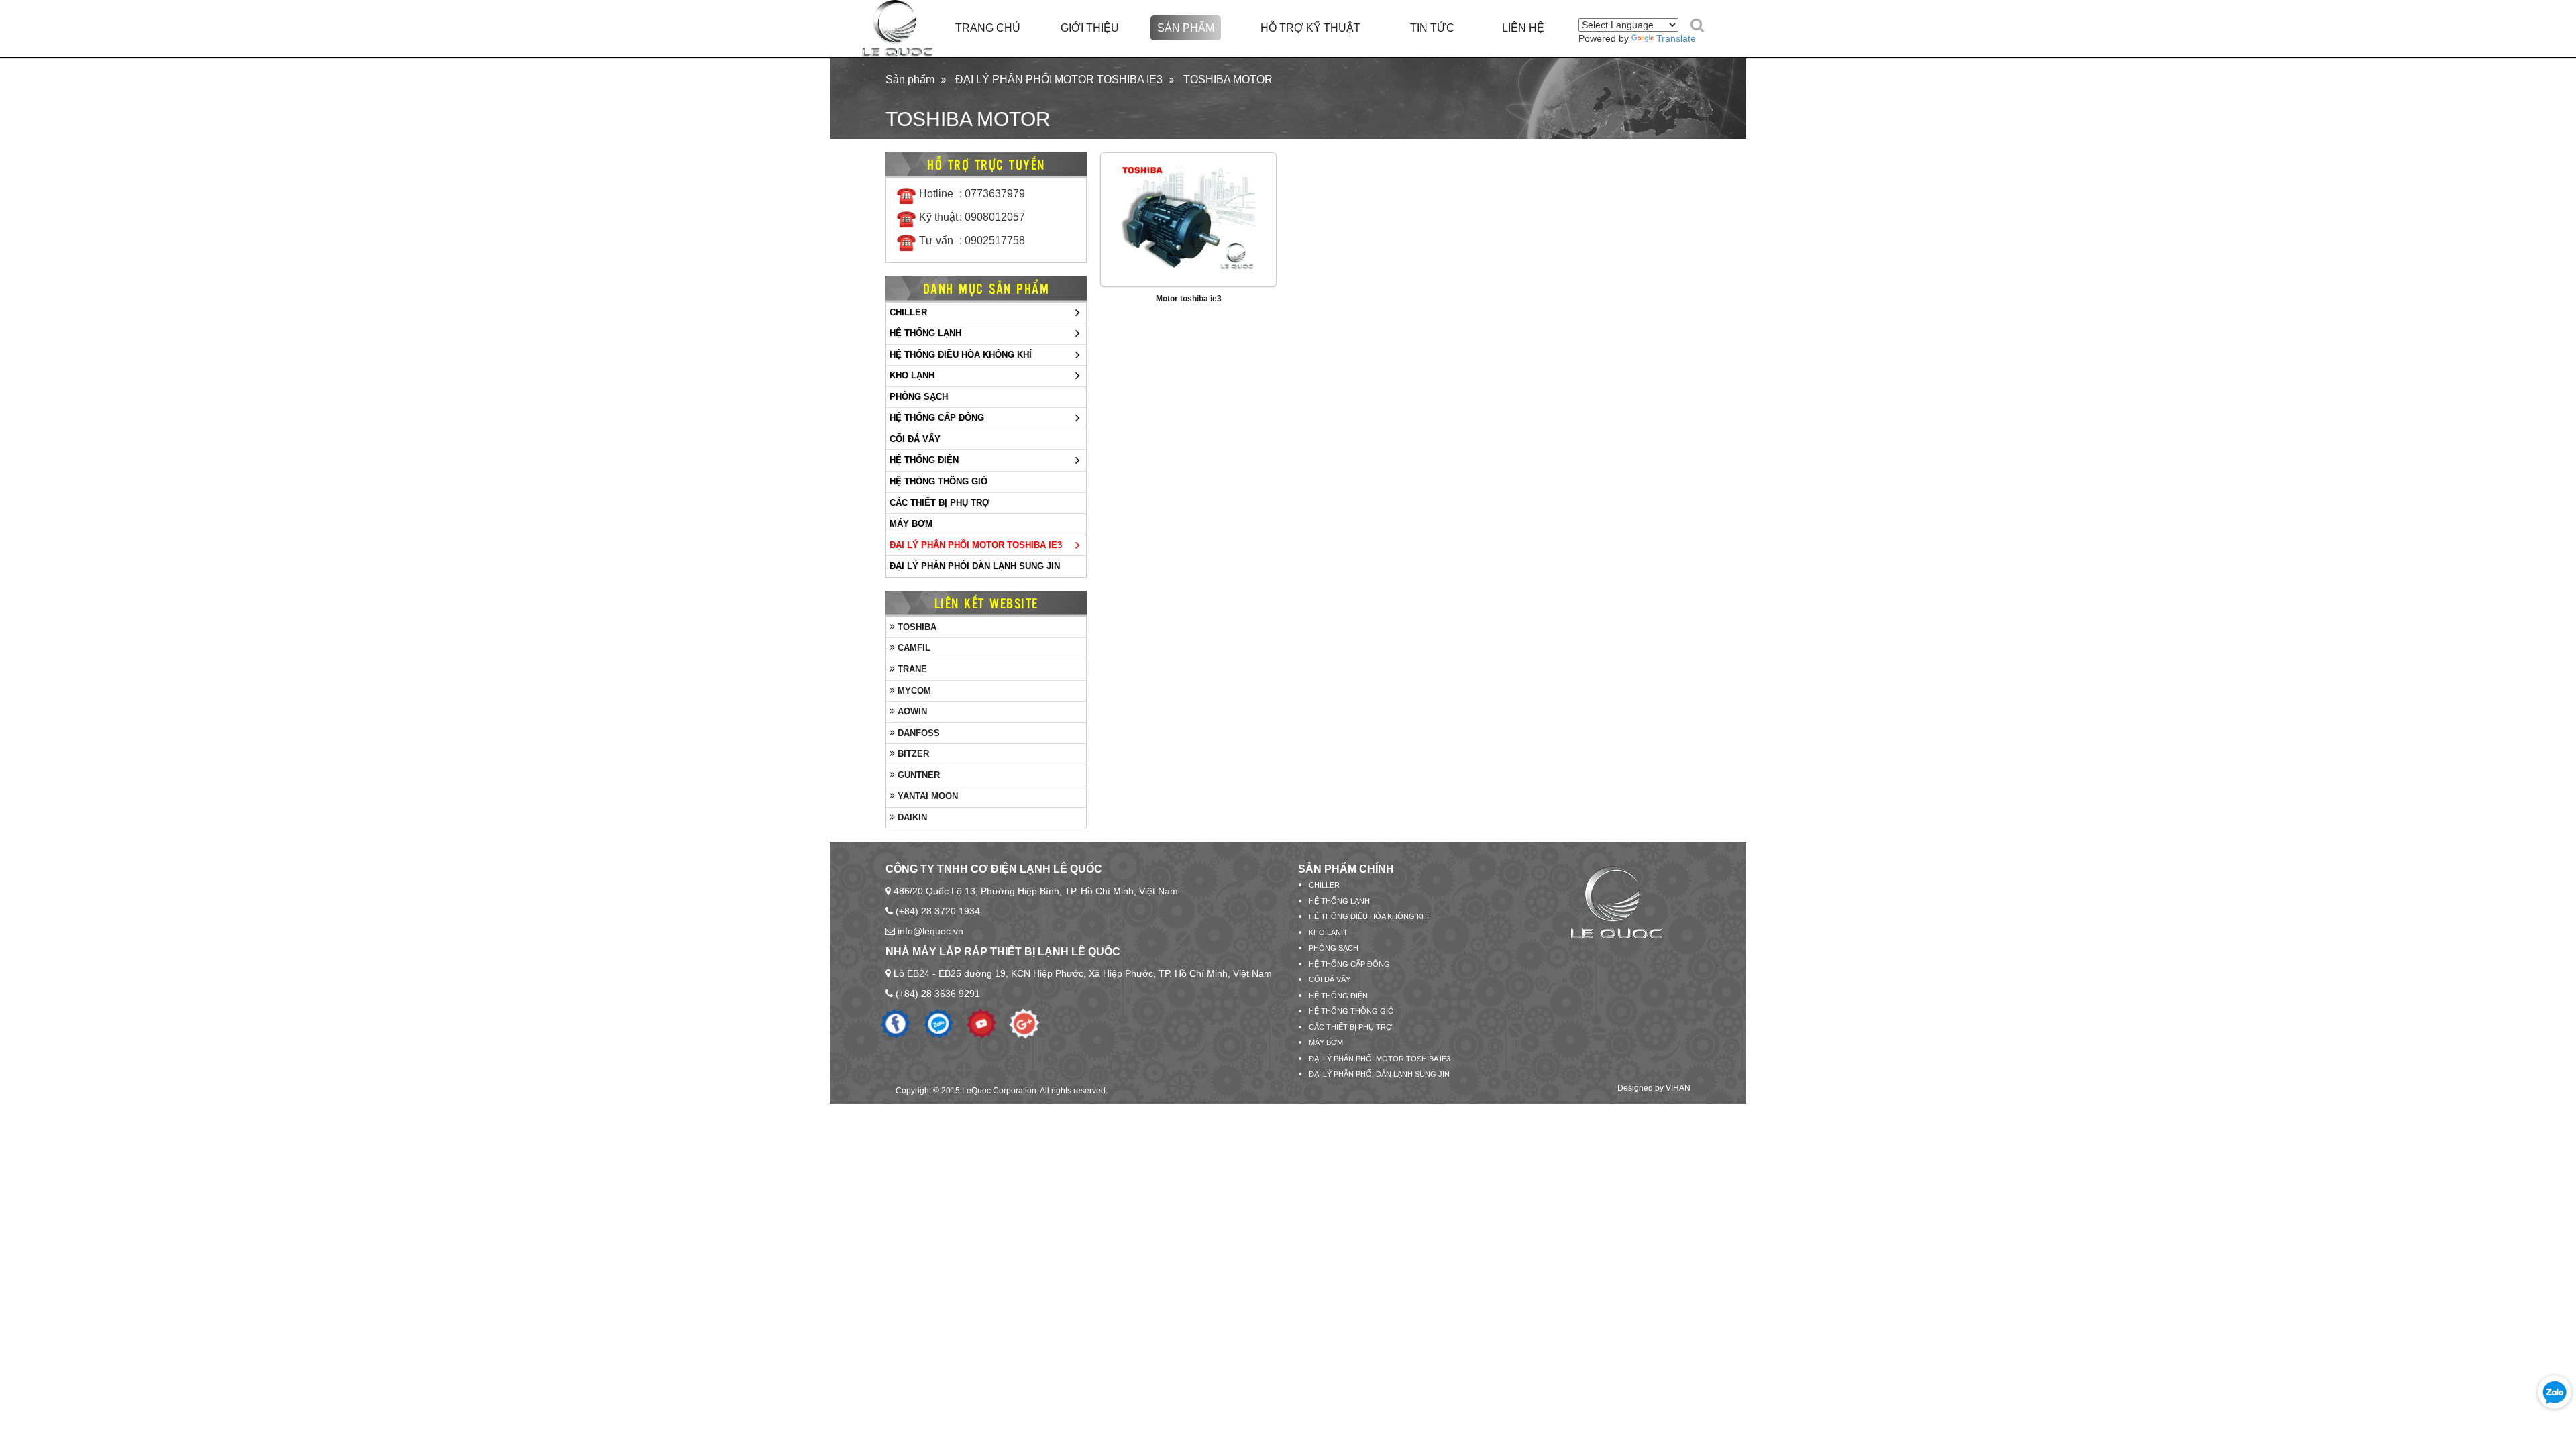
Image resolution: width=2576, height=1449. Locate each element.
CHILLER (908, 312)
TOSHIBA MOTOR (1228, 79)
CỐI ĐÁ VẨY (915, 439)
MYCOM (913, 691)
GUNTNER (917, 775)
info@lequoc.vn (930, 931)
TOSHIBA (916, 627)
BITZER (912, 754)
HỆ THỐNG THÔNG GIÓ (938, 481)
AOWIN (911, 711)
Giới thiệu (1090, 28)
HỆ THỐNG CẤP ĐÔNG (937, 418)
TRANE (911, 669)
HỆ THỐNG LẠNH (925, 333)
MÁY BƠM (911, 524)
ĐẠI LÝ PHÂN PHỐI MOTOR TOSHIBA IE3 (1059, 79)
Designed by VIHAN (1654, 1088)
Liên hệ (1523, 28)
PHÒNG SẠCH (919, 397)
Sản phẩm (1186, 28)
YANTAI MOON (926, 796)
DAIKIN (911, 817)
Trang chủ (988, 28)
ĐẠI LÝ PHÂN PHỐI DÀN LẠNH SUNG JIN (975, 566)
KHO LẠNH (912, 375)
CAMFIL (913, 648)
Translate (1676, 38)
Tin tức (1432, 28)
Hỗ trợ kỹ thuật (1310, 28)
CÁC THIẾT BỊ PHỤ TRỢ (940, 503)
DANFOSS (917, 733)
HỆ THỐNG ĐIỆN (924, 460)
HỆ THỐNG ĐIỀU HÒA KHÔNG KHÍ (961, 355)
